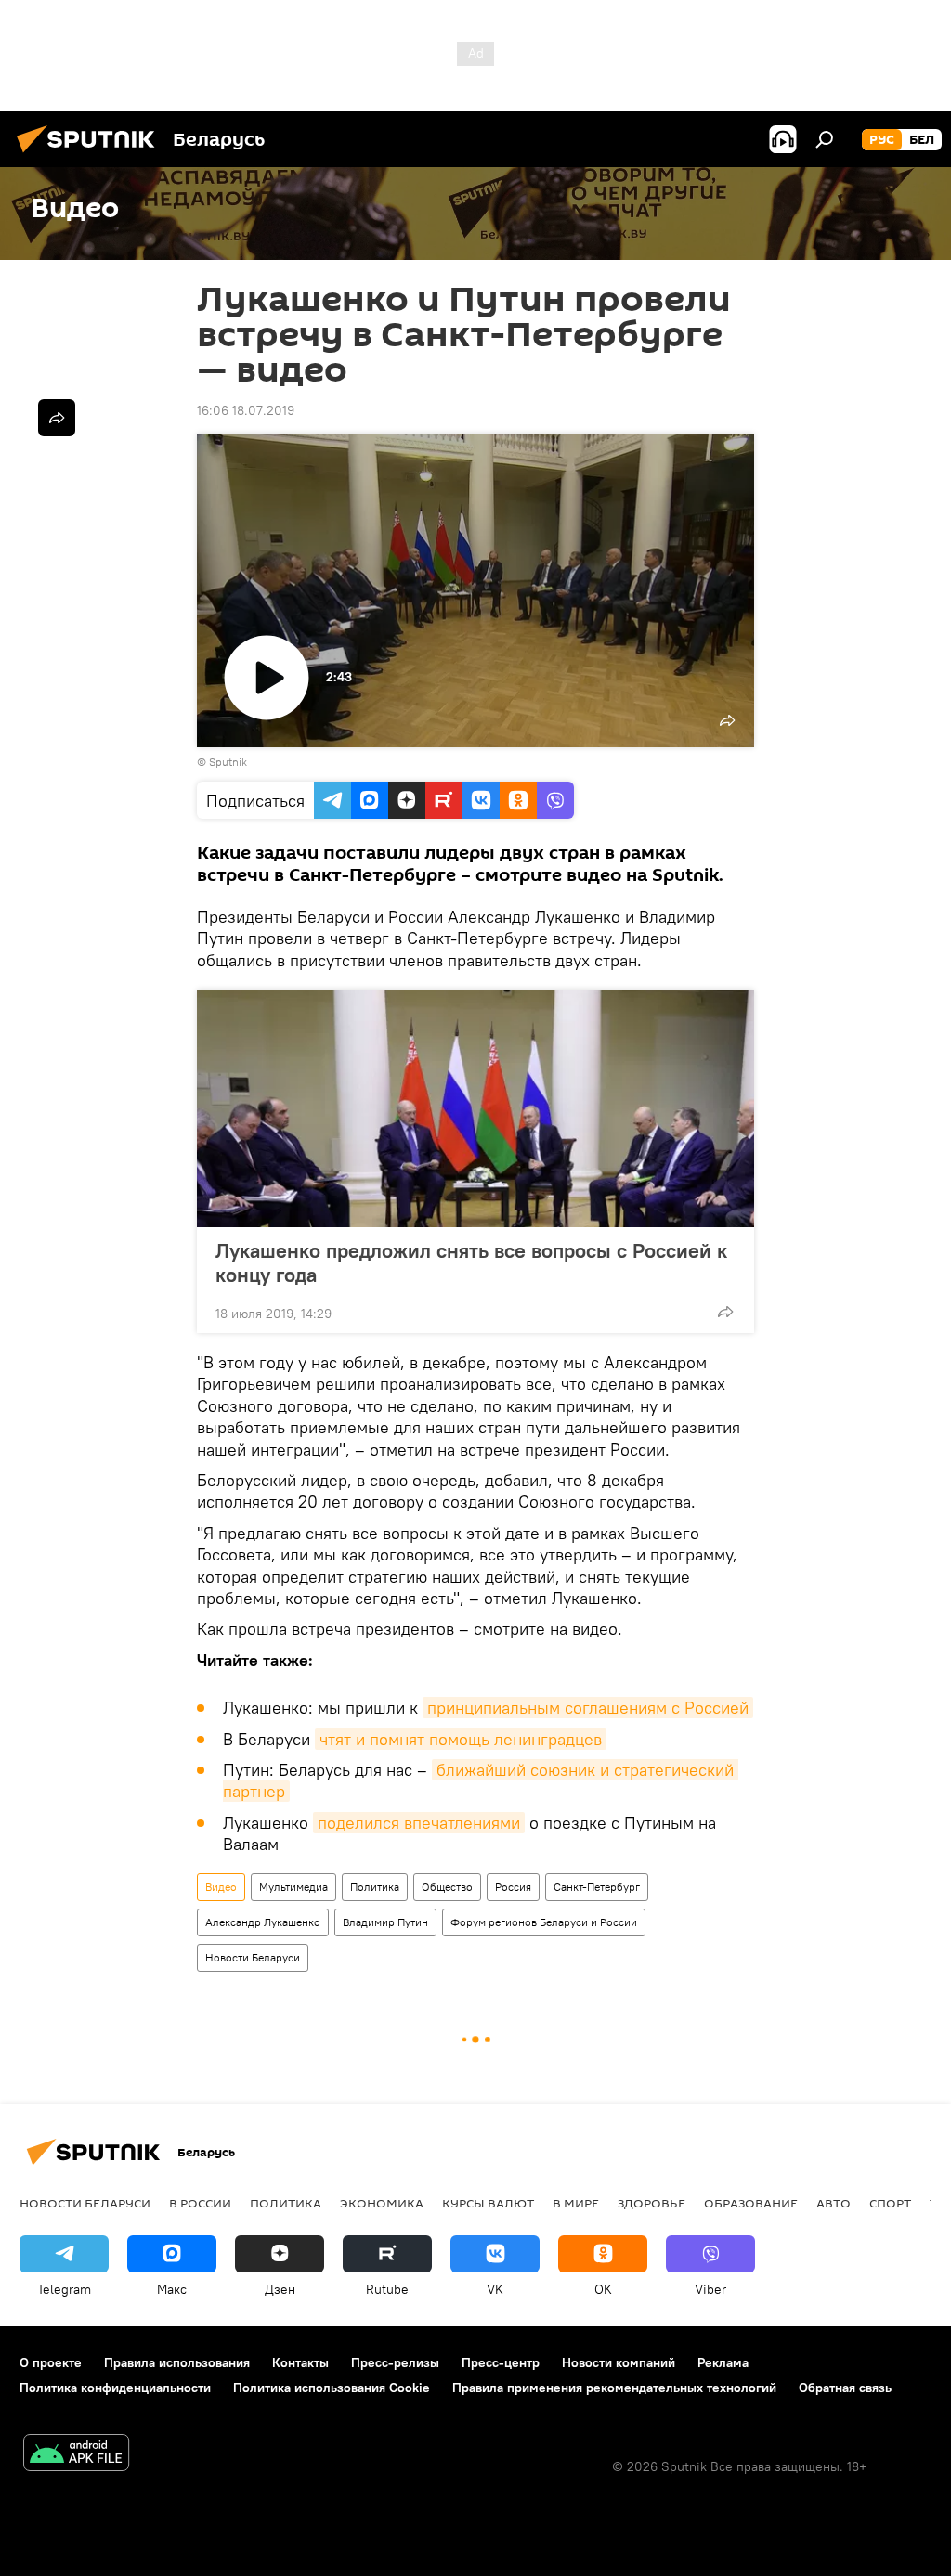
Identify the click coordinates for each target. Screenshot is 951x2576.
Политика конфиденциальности (115, 2388)
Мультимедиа (293, 1887)
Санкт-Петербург (597, 1887)
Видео (221, 1887)
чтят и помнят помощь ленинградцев (461, 1739)
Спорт (890, 2203)
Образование (751, 2203)
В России (200, 2203)
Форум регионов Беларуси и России (544, 1922)
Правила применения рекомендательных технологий (614, 2388)
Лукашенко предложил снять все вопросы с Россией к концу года (471, 1262)
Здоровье (651, 2203)
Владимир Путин (385, 1922)
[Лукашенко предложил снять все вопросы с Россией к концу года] (475, 1108)
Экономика (382, 2203)
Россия (513, 1887)
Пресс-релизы (395, 2362)
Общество (447, 1887)
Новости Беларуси (253, 1957)
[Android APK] (76, 2455)
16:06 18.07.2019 (246, 410)
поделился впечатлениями (419, 1823)
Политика (375, 1887)
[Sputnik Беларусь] (91, 155)
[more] (725, 1312)
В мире (576, 2203)
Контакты (300, 2362)
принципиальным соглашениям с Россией (588, 1708)
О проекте (51, 2362)
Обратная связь (845, 2388)
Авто (834, 2203)
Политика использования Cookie (332, 2388)
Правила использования (177, 2362)
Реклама (723, 2362)
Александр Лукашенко (263, 1922)
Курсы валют (488, 2203)
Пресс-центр (501, 2362)
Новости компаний (619, 2362)
